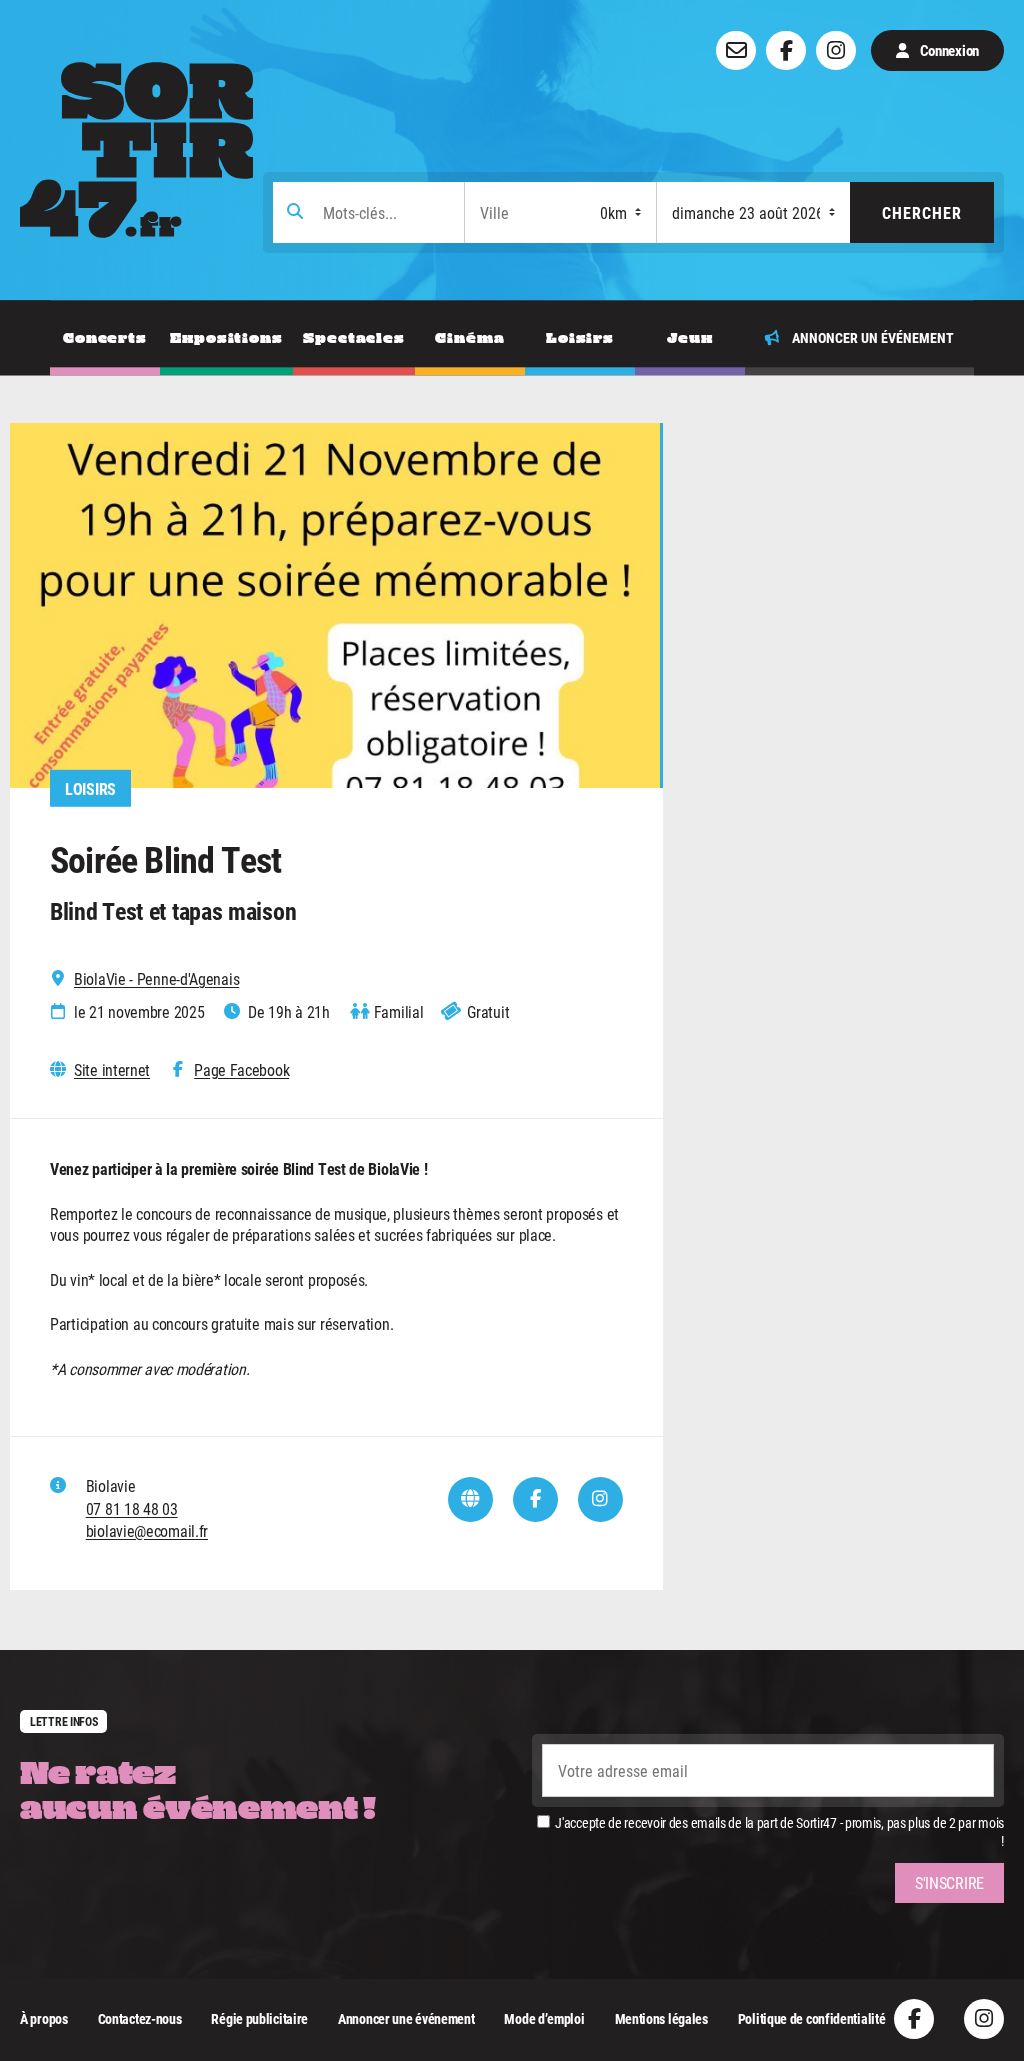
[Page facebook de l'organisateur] (535, 1499)
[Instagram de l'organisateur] (600, 1499)
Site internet (112, 1070)
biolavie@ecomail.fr (147, 1530)
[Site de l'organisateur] (470, 1499)
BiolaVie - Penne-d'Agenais (156, 979)
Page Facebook (241, 1070)
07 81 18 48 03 (132, 1508)
